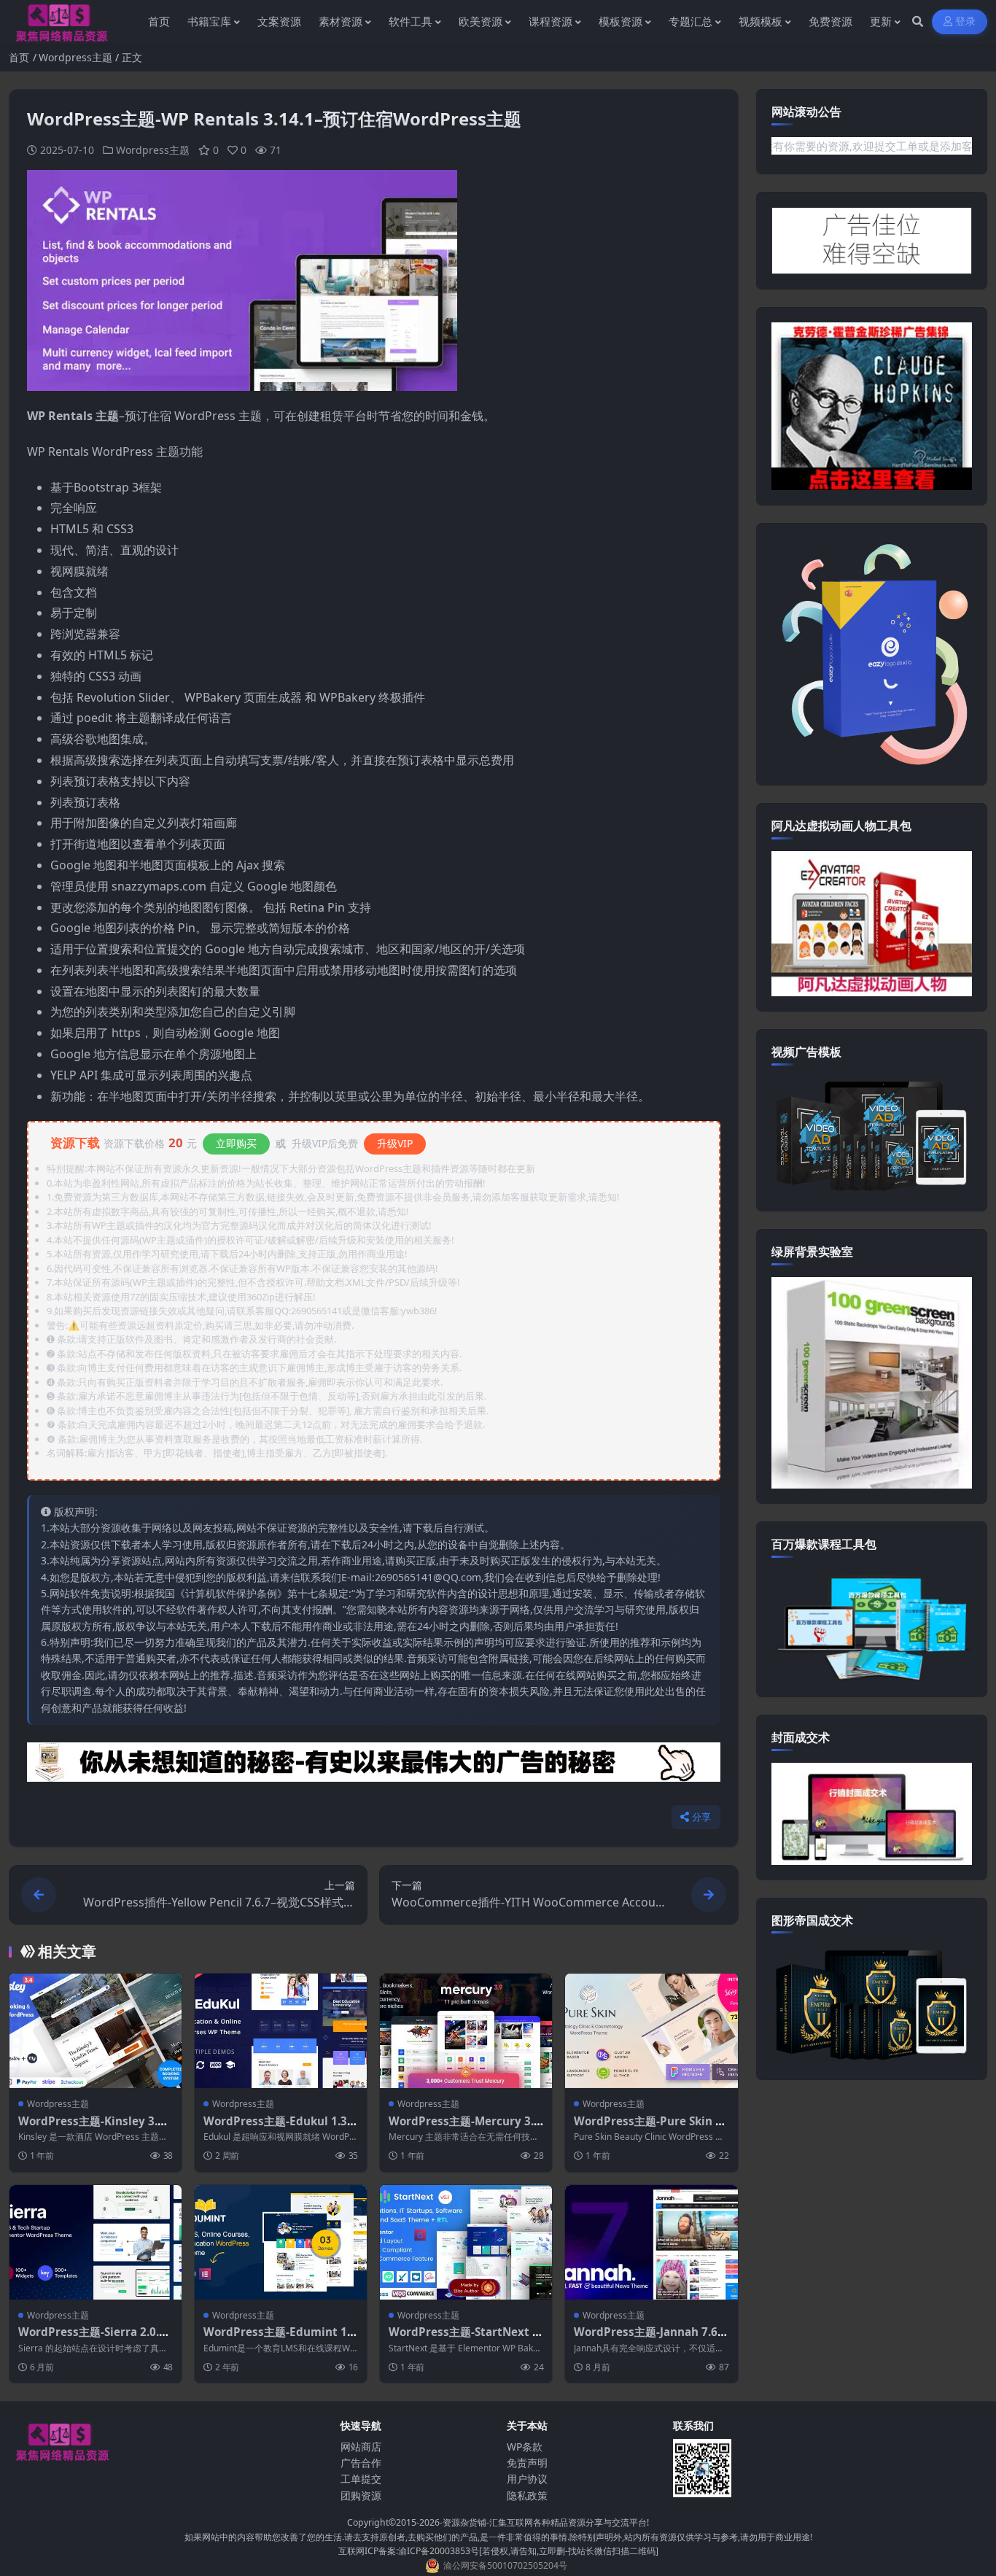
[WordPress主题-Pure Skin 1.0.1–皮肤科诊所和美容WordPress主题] (651, 2031)
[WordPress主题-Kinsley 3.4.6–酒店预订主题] (96, 2031)
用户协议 (527, 2479)
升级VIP (395, 1143)
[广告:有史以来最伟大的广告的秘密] (374, 1766)
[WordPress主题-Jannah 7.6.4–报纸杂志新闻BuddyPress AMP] (651, 2242)
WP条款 (525, 2447)
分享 (702, 1817)
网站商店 (361, 2447)
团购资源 (361, 2495)
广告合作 (361, 2463)
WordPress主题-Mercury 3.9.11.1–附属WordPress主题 (466, 2128)
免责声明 (527, 2463)
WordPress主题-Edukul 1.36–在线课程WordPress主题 (275, 2128)
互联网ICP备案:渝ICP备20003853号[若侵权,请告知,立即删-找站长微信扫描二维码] (498, 2551)
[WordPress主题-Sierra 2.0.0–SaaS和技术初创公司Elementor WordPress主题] (96, 2242)
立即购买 (236, 1143)
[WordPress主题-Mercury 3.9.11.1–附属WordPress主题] (466, 2031)
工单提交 (361, 2479)
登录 (966, 22)
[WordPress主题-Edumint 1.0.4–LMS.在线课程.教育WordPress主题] (281, 2242)
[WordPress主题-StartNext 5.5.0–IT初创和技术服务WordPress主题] (466, 2242)
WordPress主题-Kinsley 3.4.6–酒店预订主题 (93, 2128)
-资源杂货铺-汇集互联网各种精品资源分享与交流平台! (544, 2522)
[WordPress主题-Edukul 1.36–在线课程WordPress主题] (281, 2031)
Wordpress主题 (75, 57)
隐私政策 (527, 2495)
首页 (19, 57)
